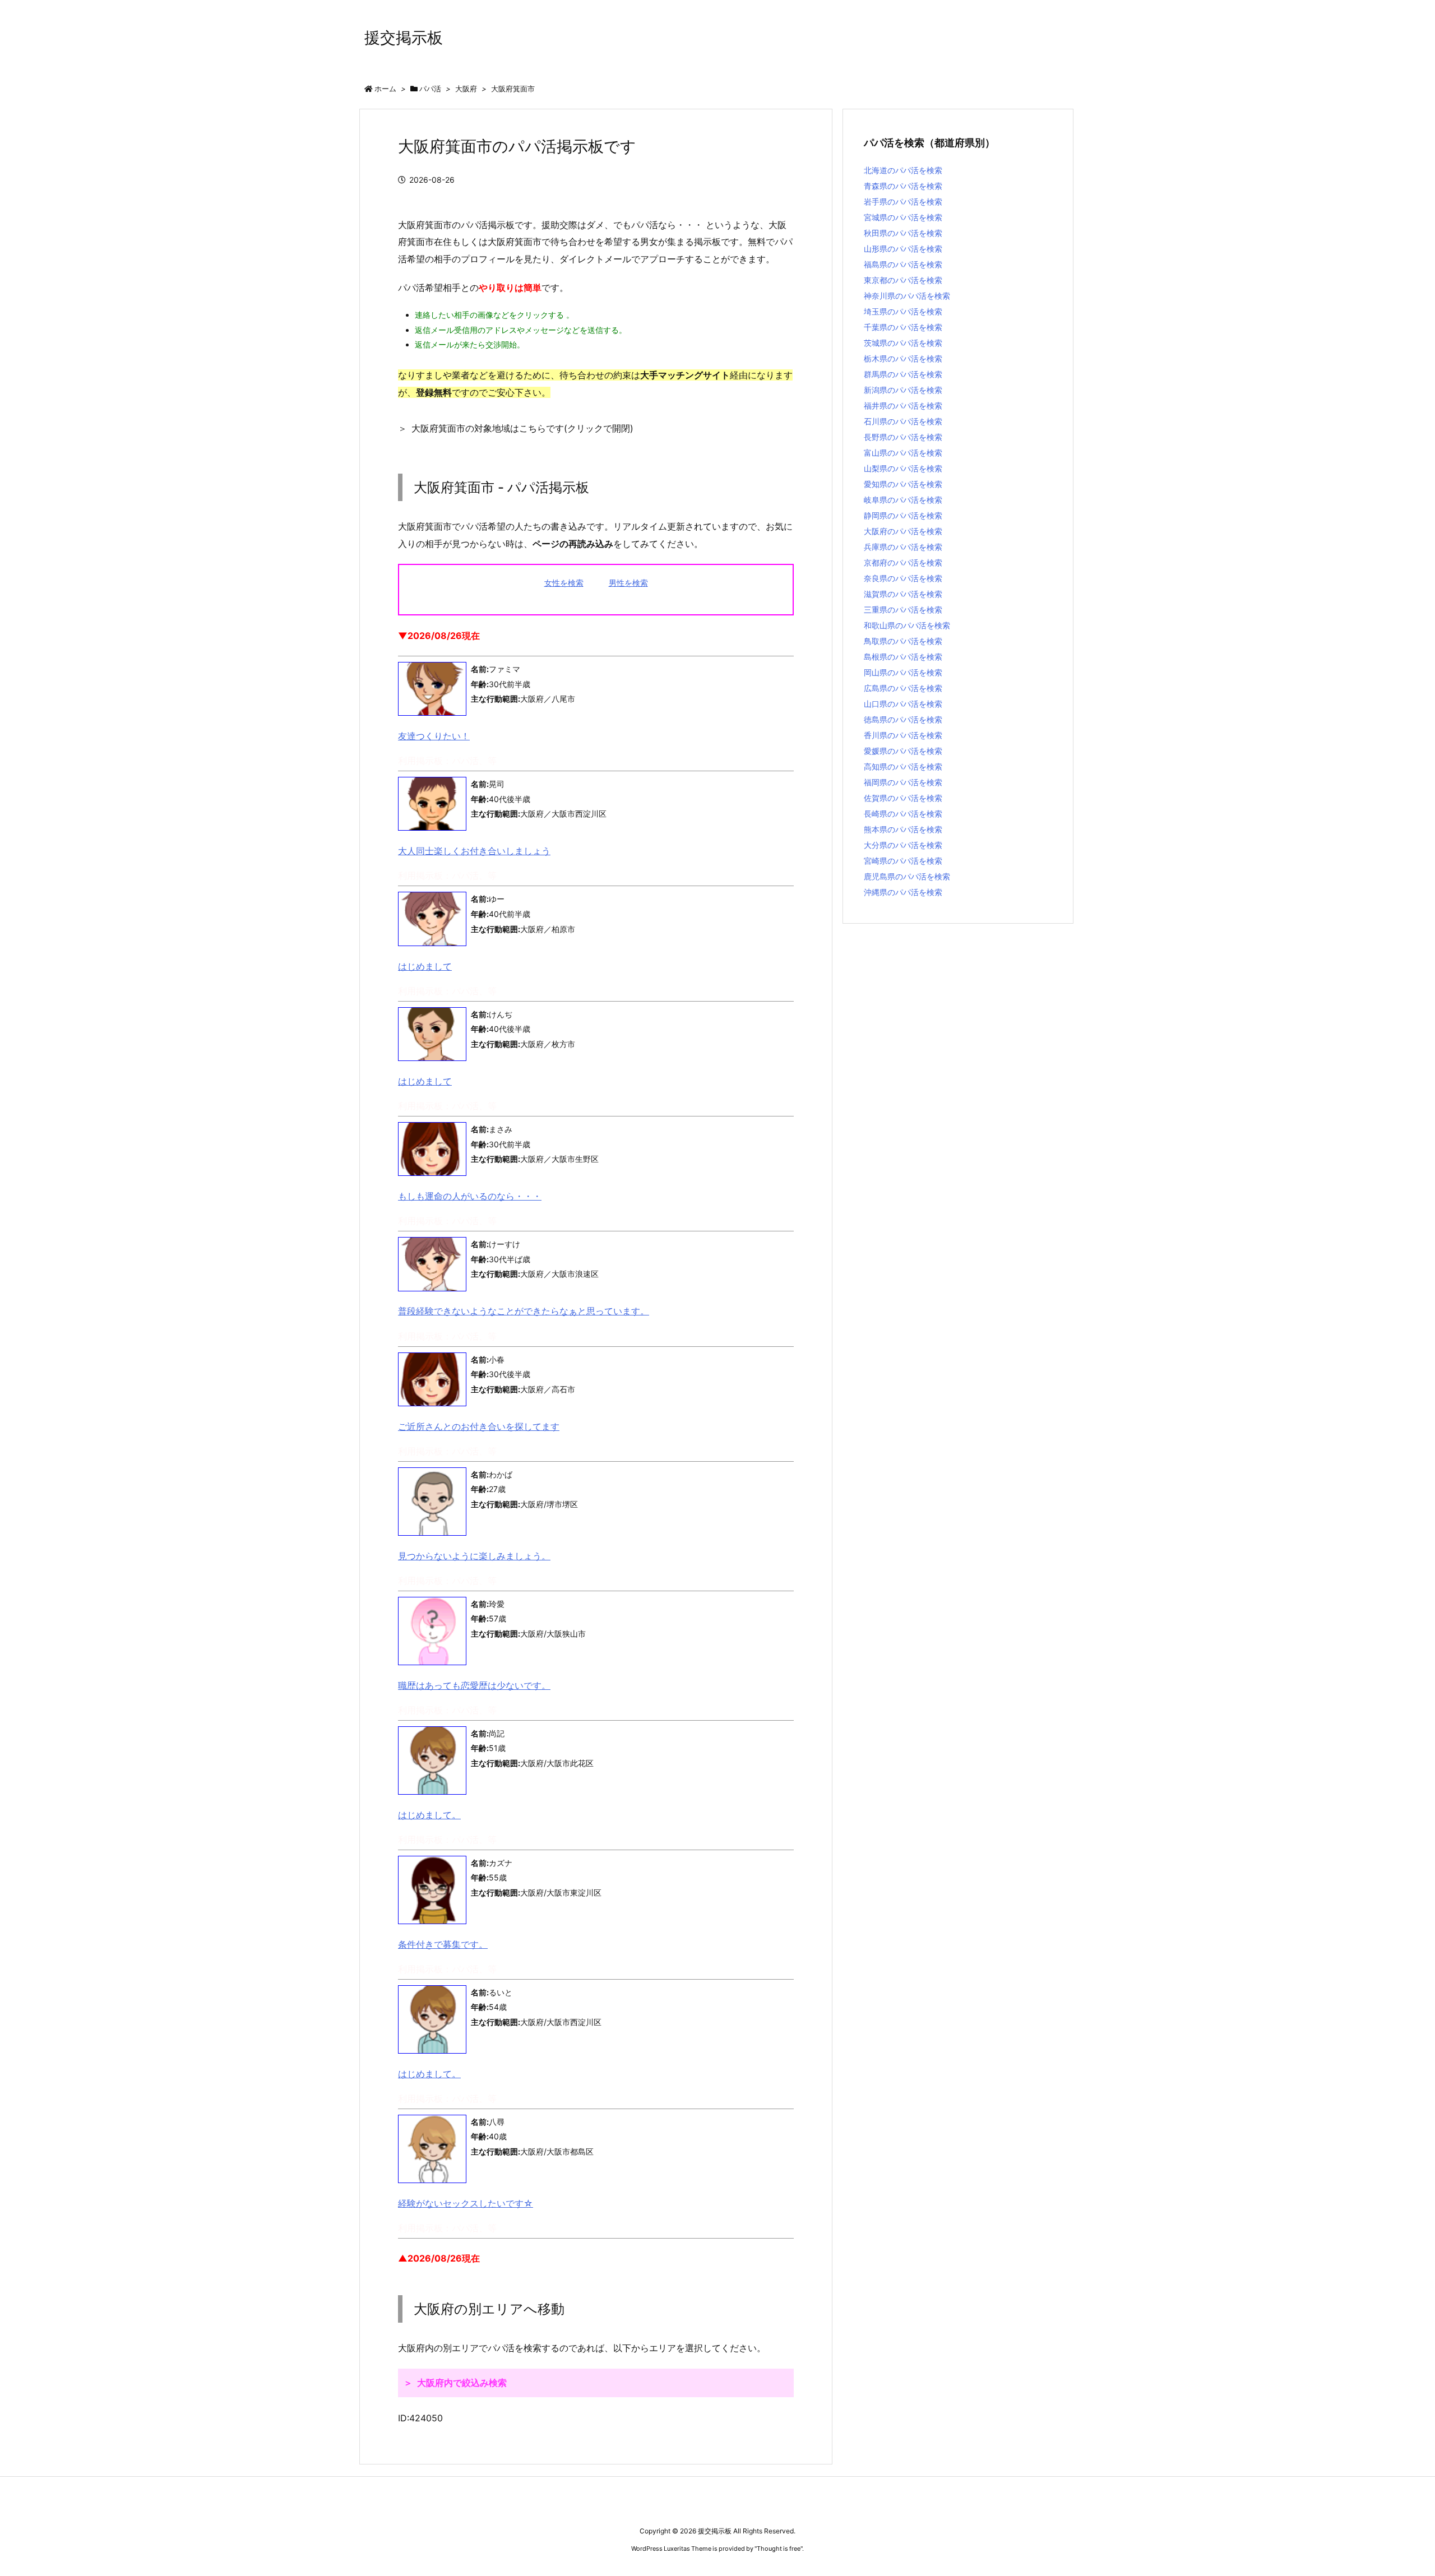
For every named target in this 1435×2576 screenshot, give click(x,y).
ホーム (385, 89)
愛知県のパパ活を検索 (903, 484)
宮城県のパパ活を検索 (903, 217)
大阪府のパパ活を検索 (903, 531)
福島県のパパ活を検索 (903, 264)
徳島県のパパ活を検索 (903, 719)
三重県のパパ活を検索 (903, 610)
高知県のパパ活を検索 (903, 766)
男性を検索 (628, 583)
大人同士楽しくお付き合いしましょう (474, 851)
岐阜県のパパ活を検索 (903, 500)
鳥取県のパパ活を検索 (903, 641)
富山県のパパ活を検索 (903, 453)
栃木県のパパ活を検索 (903, 358)
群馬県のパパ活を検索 (903, 374)
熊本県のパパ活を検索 (903, 829)
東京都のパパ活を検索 (903, 280)
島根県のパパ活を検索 (903, 657)
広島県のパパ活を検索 (903, 688)
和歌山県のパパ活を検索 (907, 625)
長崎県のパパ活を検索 (903, 814)
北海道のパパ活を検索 (903, 170)
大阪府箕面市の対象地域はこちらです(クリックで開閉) (522, 428)
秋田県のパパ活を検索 (903, 233)
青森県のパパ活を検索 (903, 186)
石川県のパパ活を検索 (903, 421)
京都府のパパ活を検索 (903, 562)
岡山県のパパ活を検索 (903, 672)
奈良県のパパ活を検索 (903, 578)
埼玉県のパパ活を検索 (903, 311)
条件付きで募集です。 (443, 1944)
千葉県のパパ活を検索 (903, 327)
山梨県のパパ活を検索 (903, 468)
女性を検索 (564, 583)
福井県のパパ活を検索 (903, 406)
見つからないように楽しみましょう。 (474, 1556)
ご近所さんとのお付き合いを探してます (479, 1426)
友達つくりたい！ (434, 736)
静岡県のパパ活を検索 (903, 515)
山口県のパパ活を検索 (903, 704)
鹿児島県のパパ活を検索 (907, 876)
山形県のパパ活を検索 (903, 249)
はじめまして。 (429, 1815)
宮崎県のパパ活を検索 (903, 861)
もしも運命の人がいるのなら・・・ (470, 1196)
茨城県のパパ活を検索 (903, 343)
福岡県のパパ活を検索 (903, 782)
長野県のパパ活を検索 (903, 437)
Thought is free (779, 2549)
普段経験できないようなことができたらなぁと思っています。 (524, 1311)
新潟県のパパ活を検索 (903, 390)
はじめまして (425, 966)
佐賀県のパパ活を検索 (903, 798)
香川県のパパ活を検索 (903, 735)
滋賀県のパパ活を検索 (903, 594)
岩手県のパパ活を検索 (903, 201)
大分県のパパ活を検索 (903, 845)
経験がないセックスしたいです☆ (466, 2203)
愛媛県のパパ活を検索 (903, 751)
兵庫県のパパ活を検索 (903, 547)
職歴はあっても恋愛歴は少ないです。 (474, 1685)
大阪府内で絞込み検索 (462, 2383)
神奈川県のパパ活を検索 (907, 296)
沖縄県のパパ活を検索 (903, 892)
